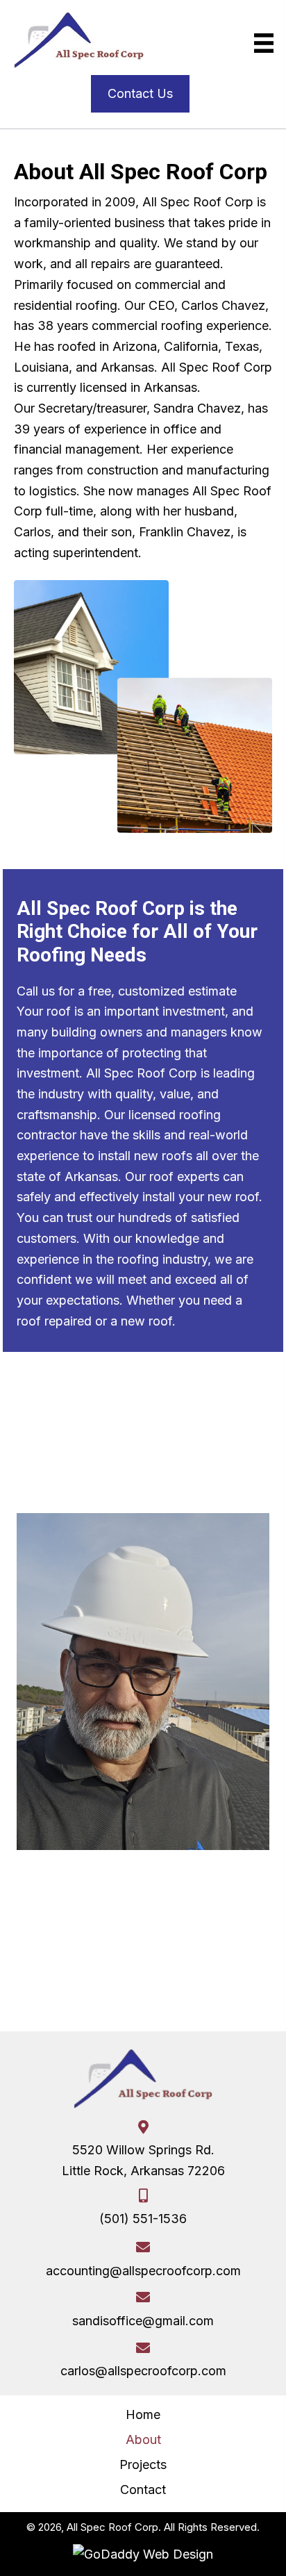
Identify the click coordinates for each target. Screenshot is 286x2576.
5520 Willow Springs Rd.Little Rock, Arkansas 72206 (143, 2160)
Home (143, 2414)
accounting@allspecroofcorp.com (143, 2271)
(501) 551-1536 (143, 2219)
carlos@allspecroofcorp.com (143, 2371)
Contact (143, 2490)
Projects (143, 2464)
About (143, 2439)
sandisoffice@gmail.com (143, 2321)
